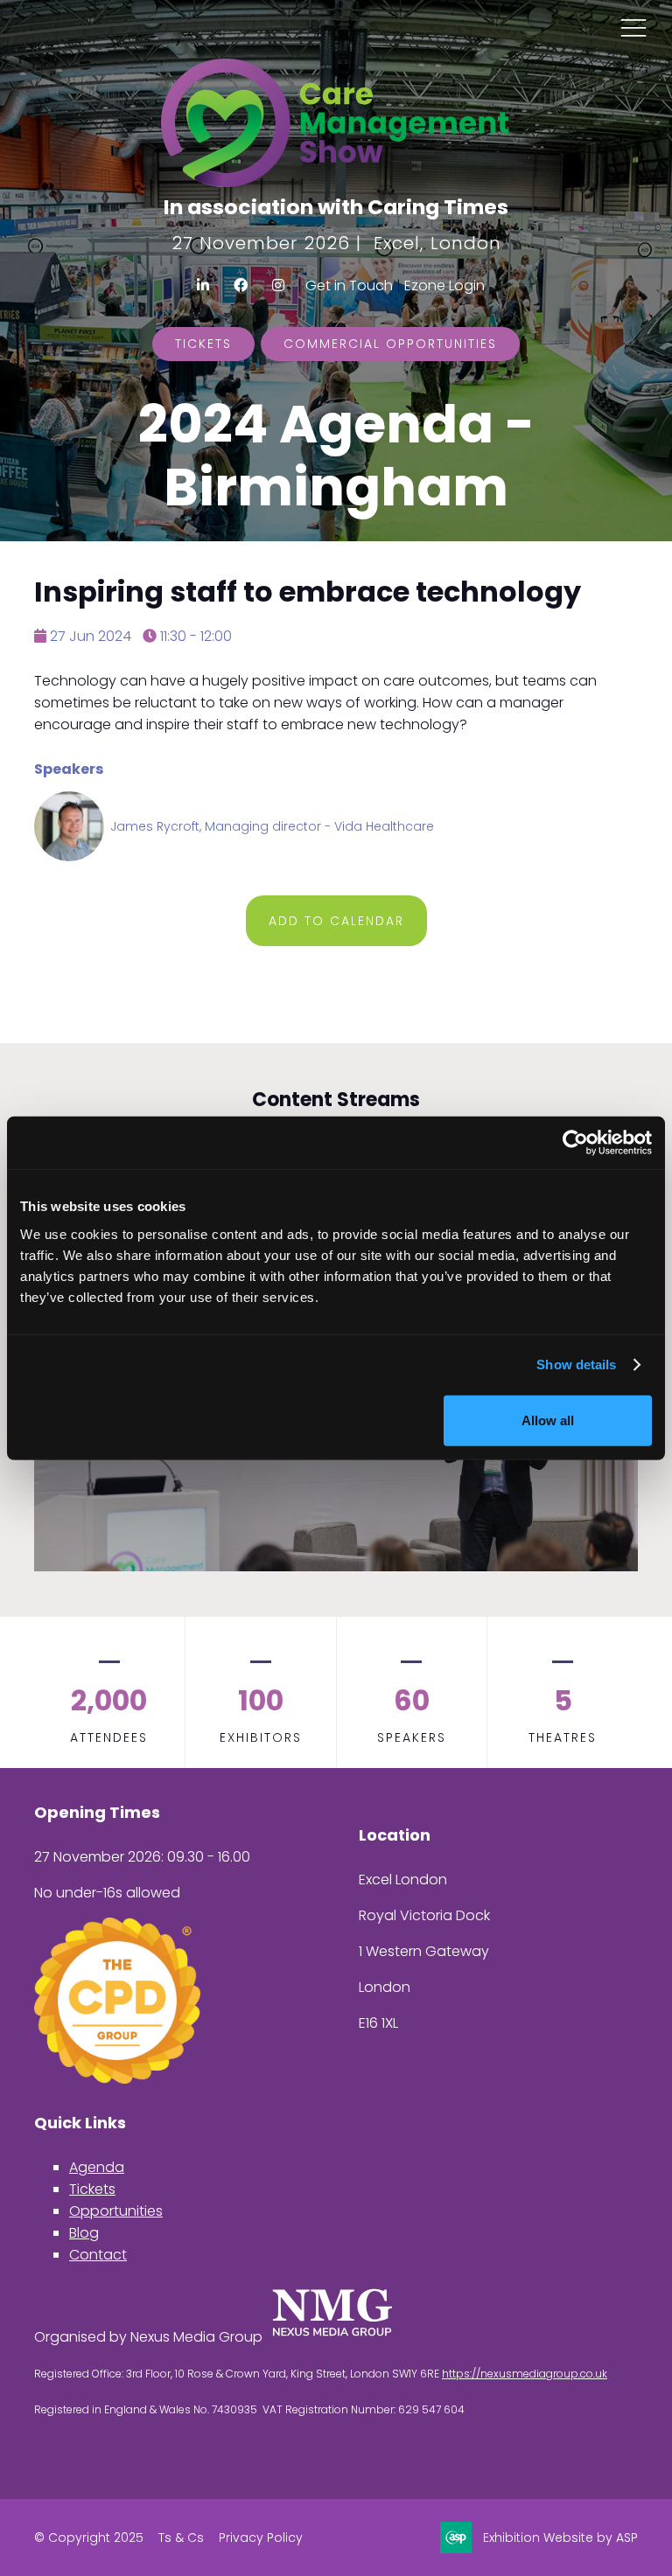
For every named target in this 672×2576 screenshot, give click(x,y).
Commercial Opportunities (390, 344)
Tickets (203, 344)
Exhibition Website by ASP (560, 2538)
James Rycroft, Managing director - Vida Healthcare (272, 826)
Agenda (97, 2167)
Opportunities (116, 2211)
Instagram (279, 285)
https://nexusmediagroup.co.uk (525, 2374)
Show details (576, 1365)
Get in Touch (349, 285)
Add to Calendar (336, 921)
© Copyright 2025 (89, 2538)
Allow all (548, 1420)
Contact (98, 2255)
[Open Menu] (633, 27)
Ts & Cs (181, 2538)
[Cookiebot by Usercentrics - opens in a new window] (575, 1143)
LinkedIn (203, 285)
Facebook (241, 285)
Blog (84, 2233)
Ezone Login (444, 285)
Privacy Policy (261, 2538)
